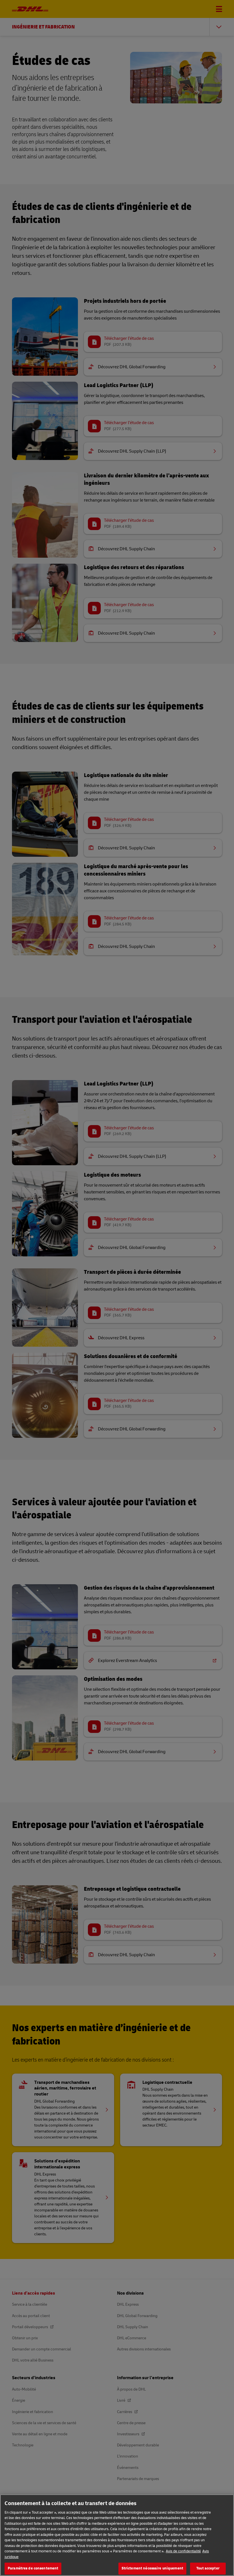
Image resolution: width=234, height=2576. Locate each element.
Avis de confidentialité (183, 2551)
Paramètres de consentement (33, 2568)
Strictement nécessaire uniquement (152, 2568)
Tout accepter (208, 2568)
